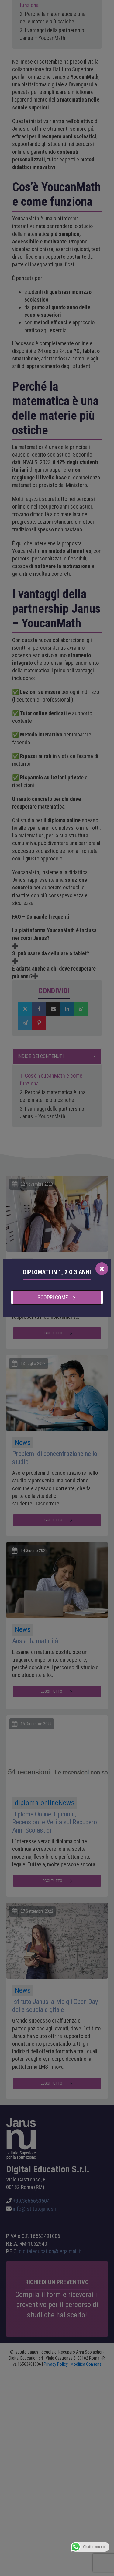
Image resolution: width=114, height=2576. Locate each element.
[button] (57, 1298)
